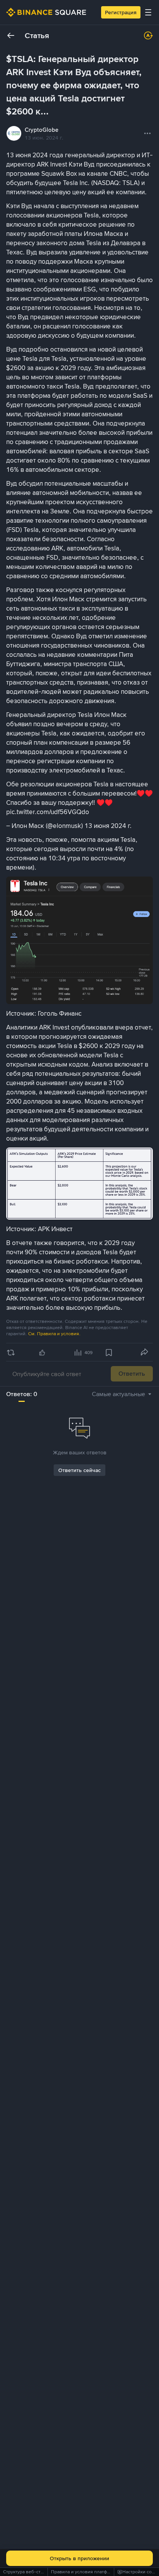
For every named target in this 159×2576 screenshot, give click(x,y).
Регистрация (121, 12)
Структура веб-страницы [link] (30, 2572)
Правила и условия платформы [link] (85, 2572)
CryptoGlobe (41, 130)
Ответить (132, 1374)
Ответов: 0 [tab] (22, 1394)
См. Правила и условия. (54, 1334)
